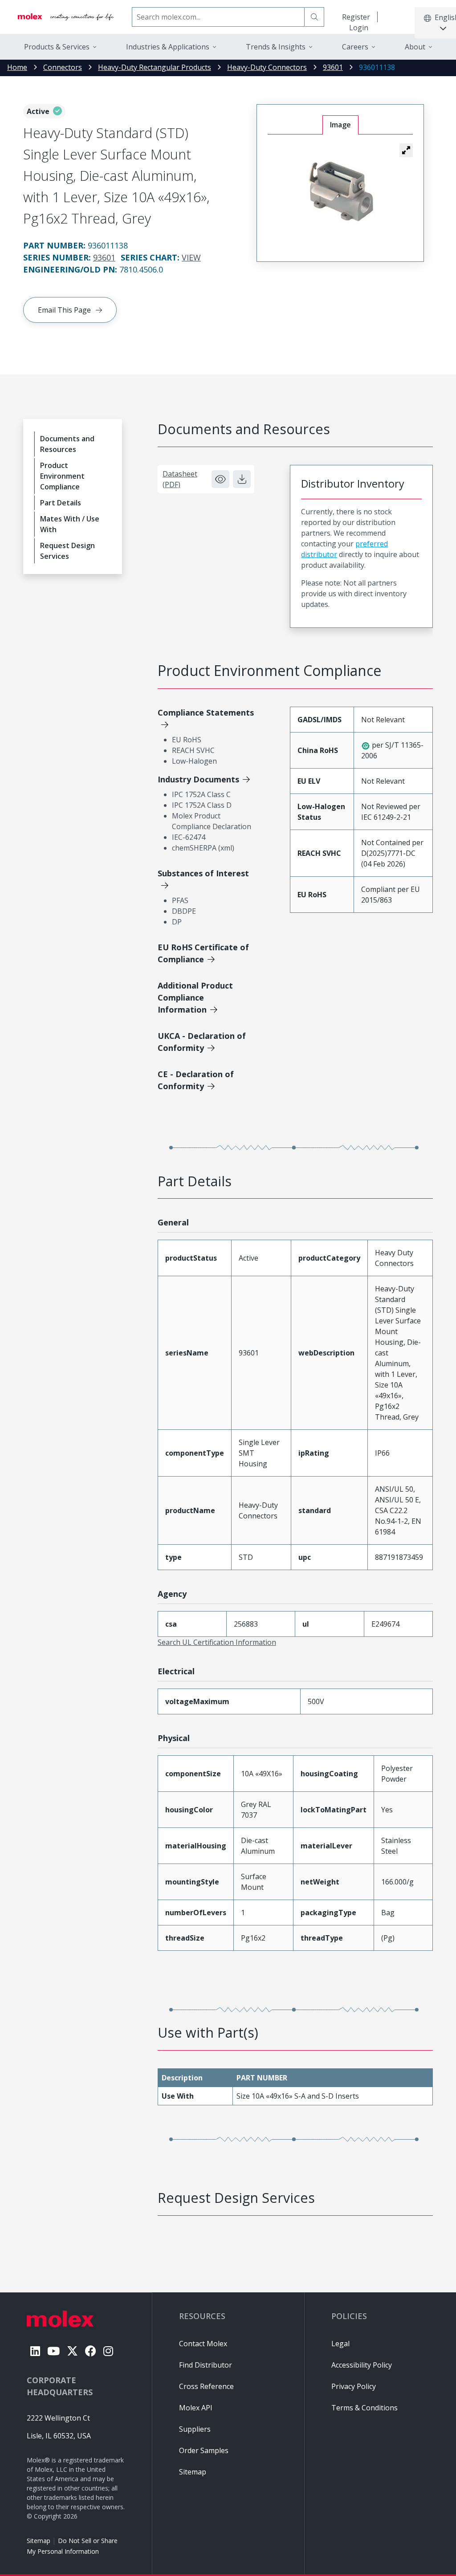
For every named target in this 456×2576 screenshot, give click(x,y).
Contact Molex (203, 2344)
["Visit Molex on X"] (72, 2351)
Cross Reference (206, 2386)
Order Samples (204, 2450)
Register (356, 17)
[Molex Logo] (66, 17)
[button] (406, 150)
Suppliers (195, 2429)
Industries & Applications (168, 47)
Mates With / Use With (70, 524)
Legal (340, 2344)
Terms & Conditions (364, 2408)
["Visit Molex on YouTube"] (53, 2351)
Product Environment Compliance (62, 476)
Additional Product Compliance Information (195, 997)
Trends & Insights (276, 47)
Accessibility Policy (362, 2365)
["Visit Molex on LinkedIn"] (35, 2351)
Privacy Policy (354, 2386)
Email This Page (64, 310)
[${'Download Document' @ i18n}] (242, 479)
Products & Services (57, 47)
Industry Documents (198, 779)
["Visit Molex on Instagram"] (108, 2351)
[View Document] (220, 479)
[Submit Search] (314, 17)
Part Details (61, 503)
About (415, 47)
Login (359, 28)
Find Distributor (206, 2365)
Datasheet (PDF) (180, 479)
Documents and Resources (67, 444)
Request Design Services (67, 551)
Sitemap (39, 2541)
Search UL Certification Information (217, 1642)
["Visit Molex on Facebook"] (91, 2351)
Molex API (196, 2408)
